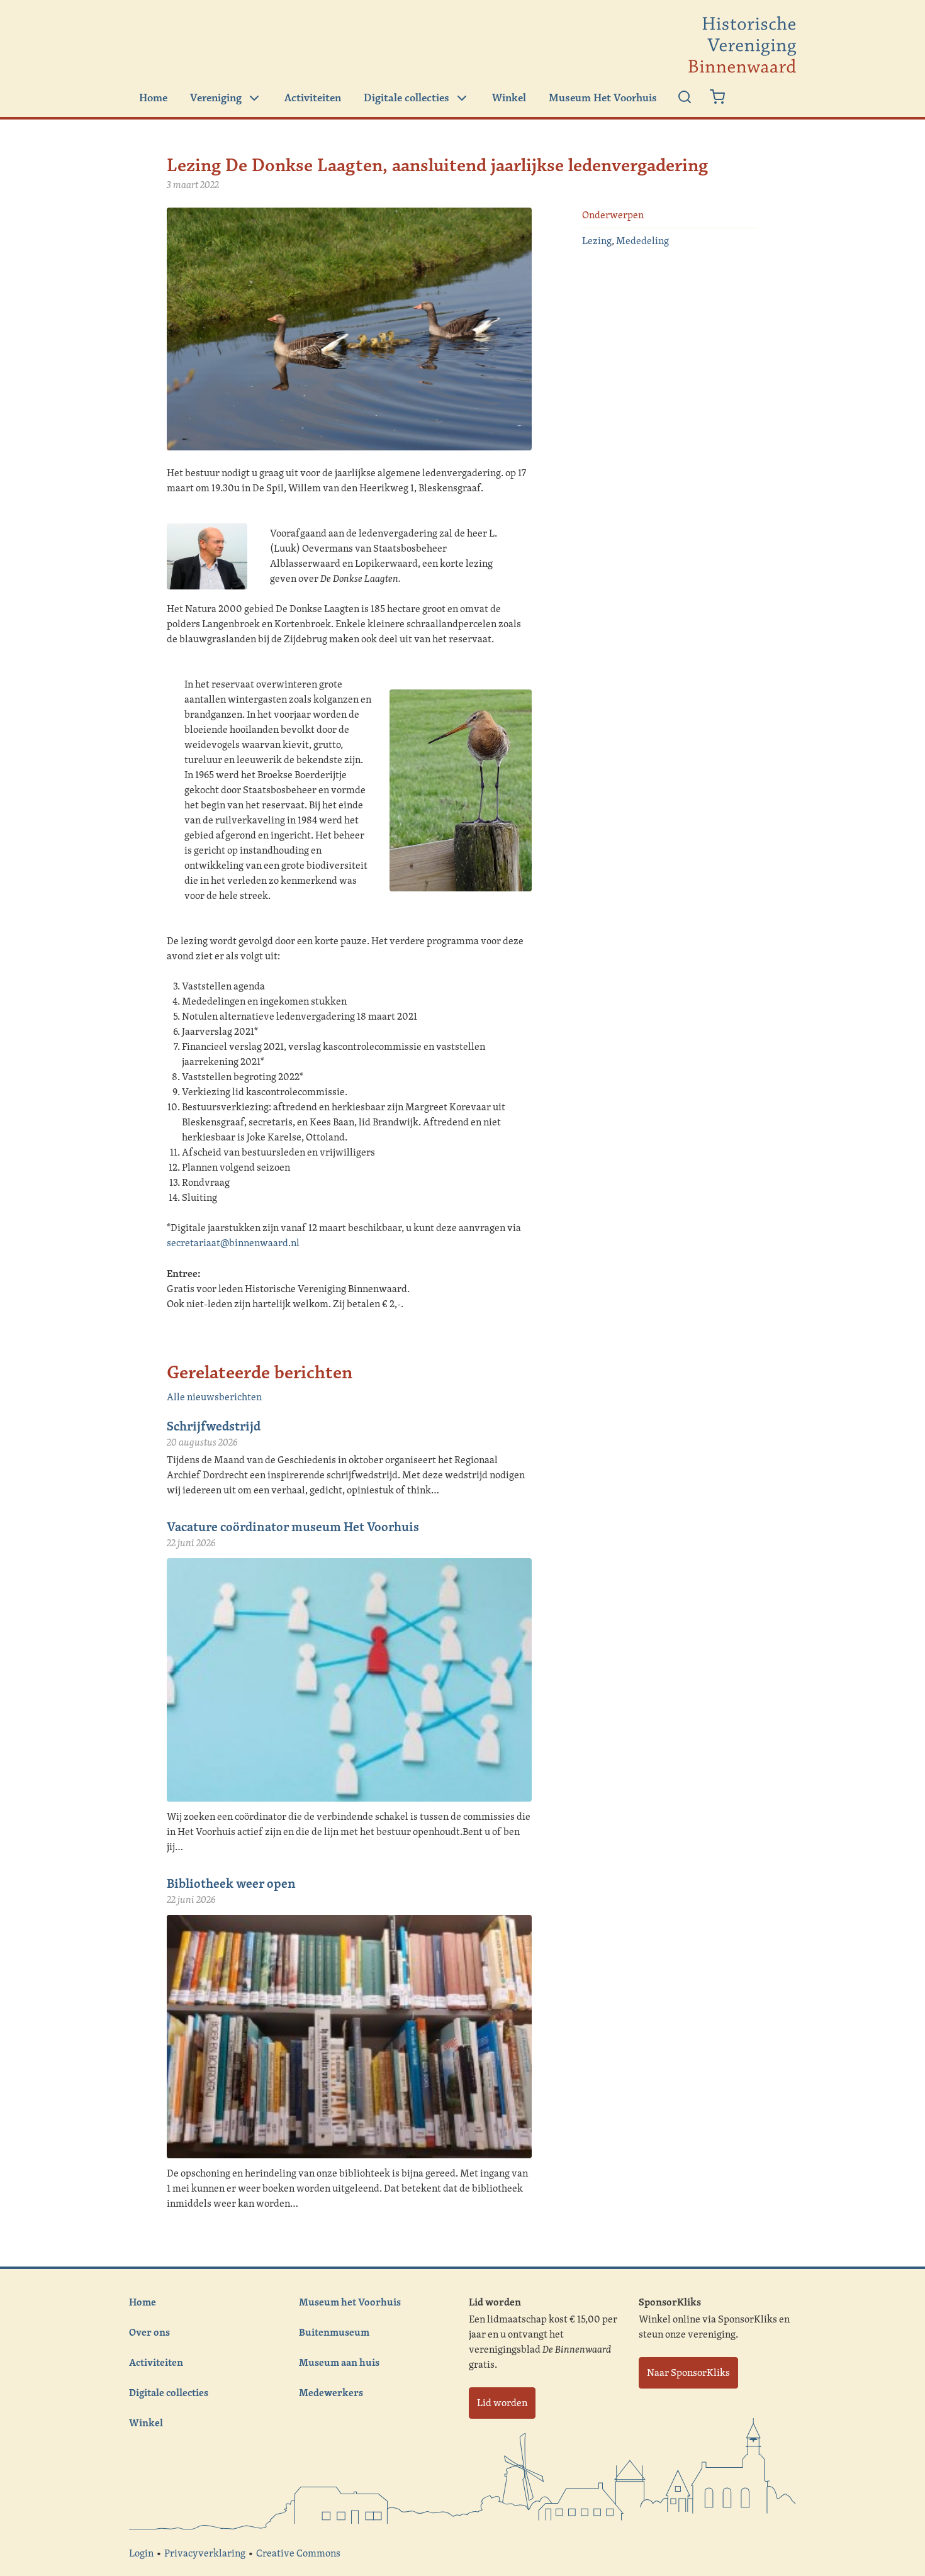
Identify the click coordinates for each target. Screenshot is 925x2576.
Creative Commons (298, 2553)
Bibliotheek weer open (231, 1883)
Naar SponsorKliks (688, 2372)
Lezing (597, 241)
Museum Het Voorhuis (603, 98)
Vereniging (216, 98)
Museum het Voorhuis (350, 2302)
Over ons (149, 2332)
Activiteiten (313, 98)
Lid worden (502, 2403)
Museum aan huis (339, 2362)
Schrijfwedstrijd (214, 1426)
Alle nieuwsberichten (214, 1397)
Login (141, 2553)
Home (153, 98)
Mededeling (642, 241)
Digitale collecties (406, 98)
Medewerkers (331, 2392)
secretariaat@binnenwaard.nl (233, 1243)
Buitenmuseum (334, 2332)
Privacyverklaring (205, 2553)
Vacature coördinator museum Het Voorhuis (293, 1526)
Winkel (509, 98)
